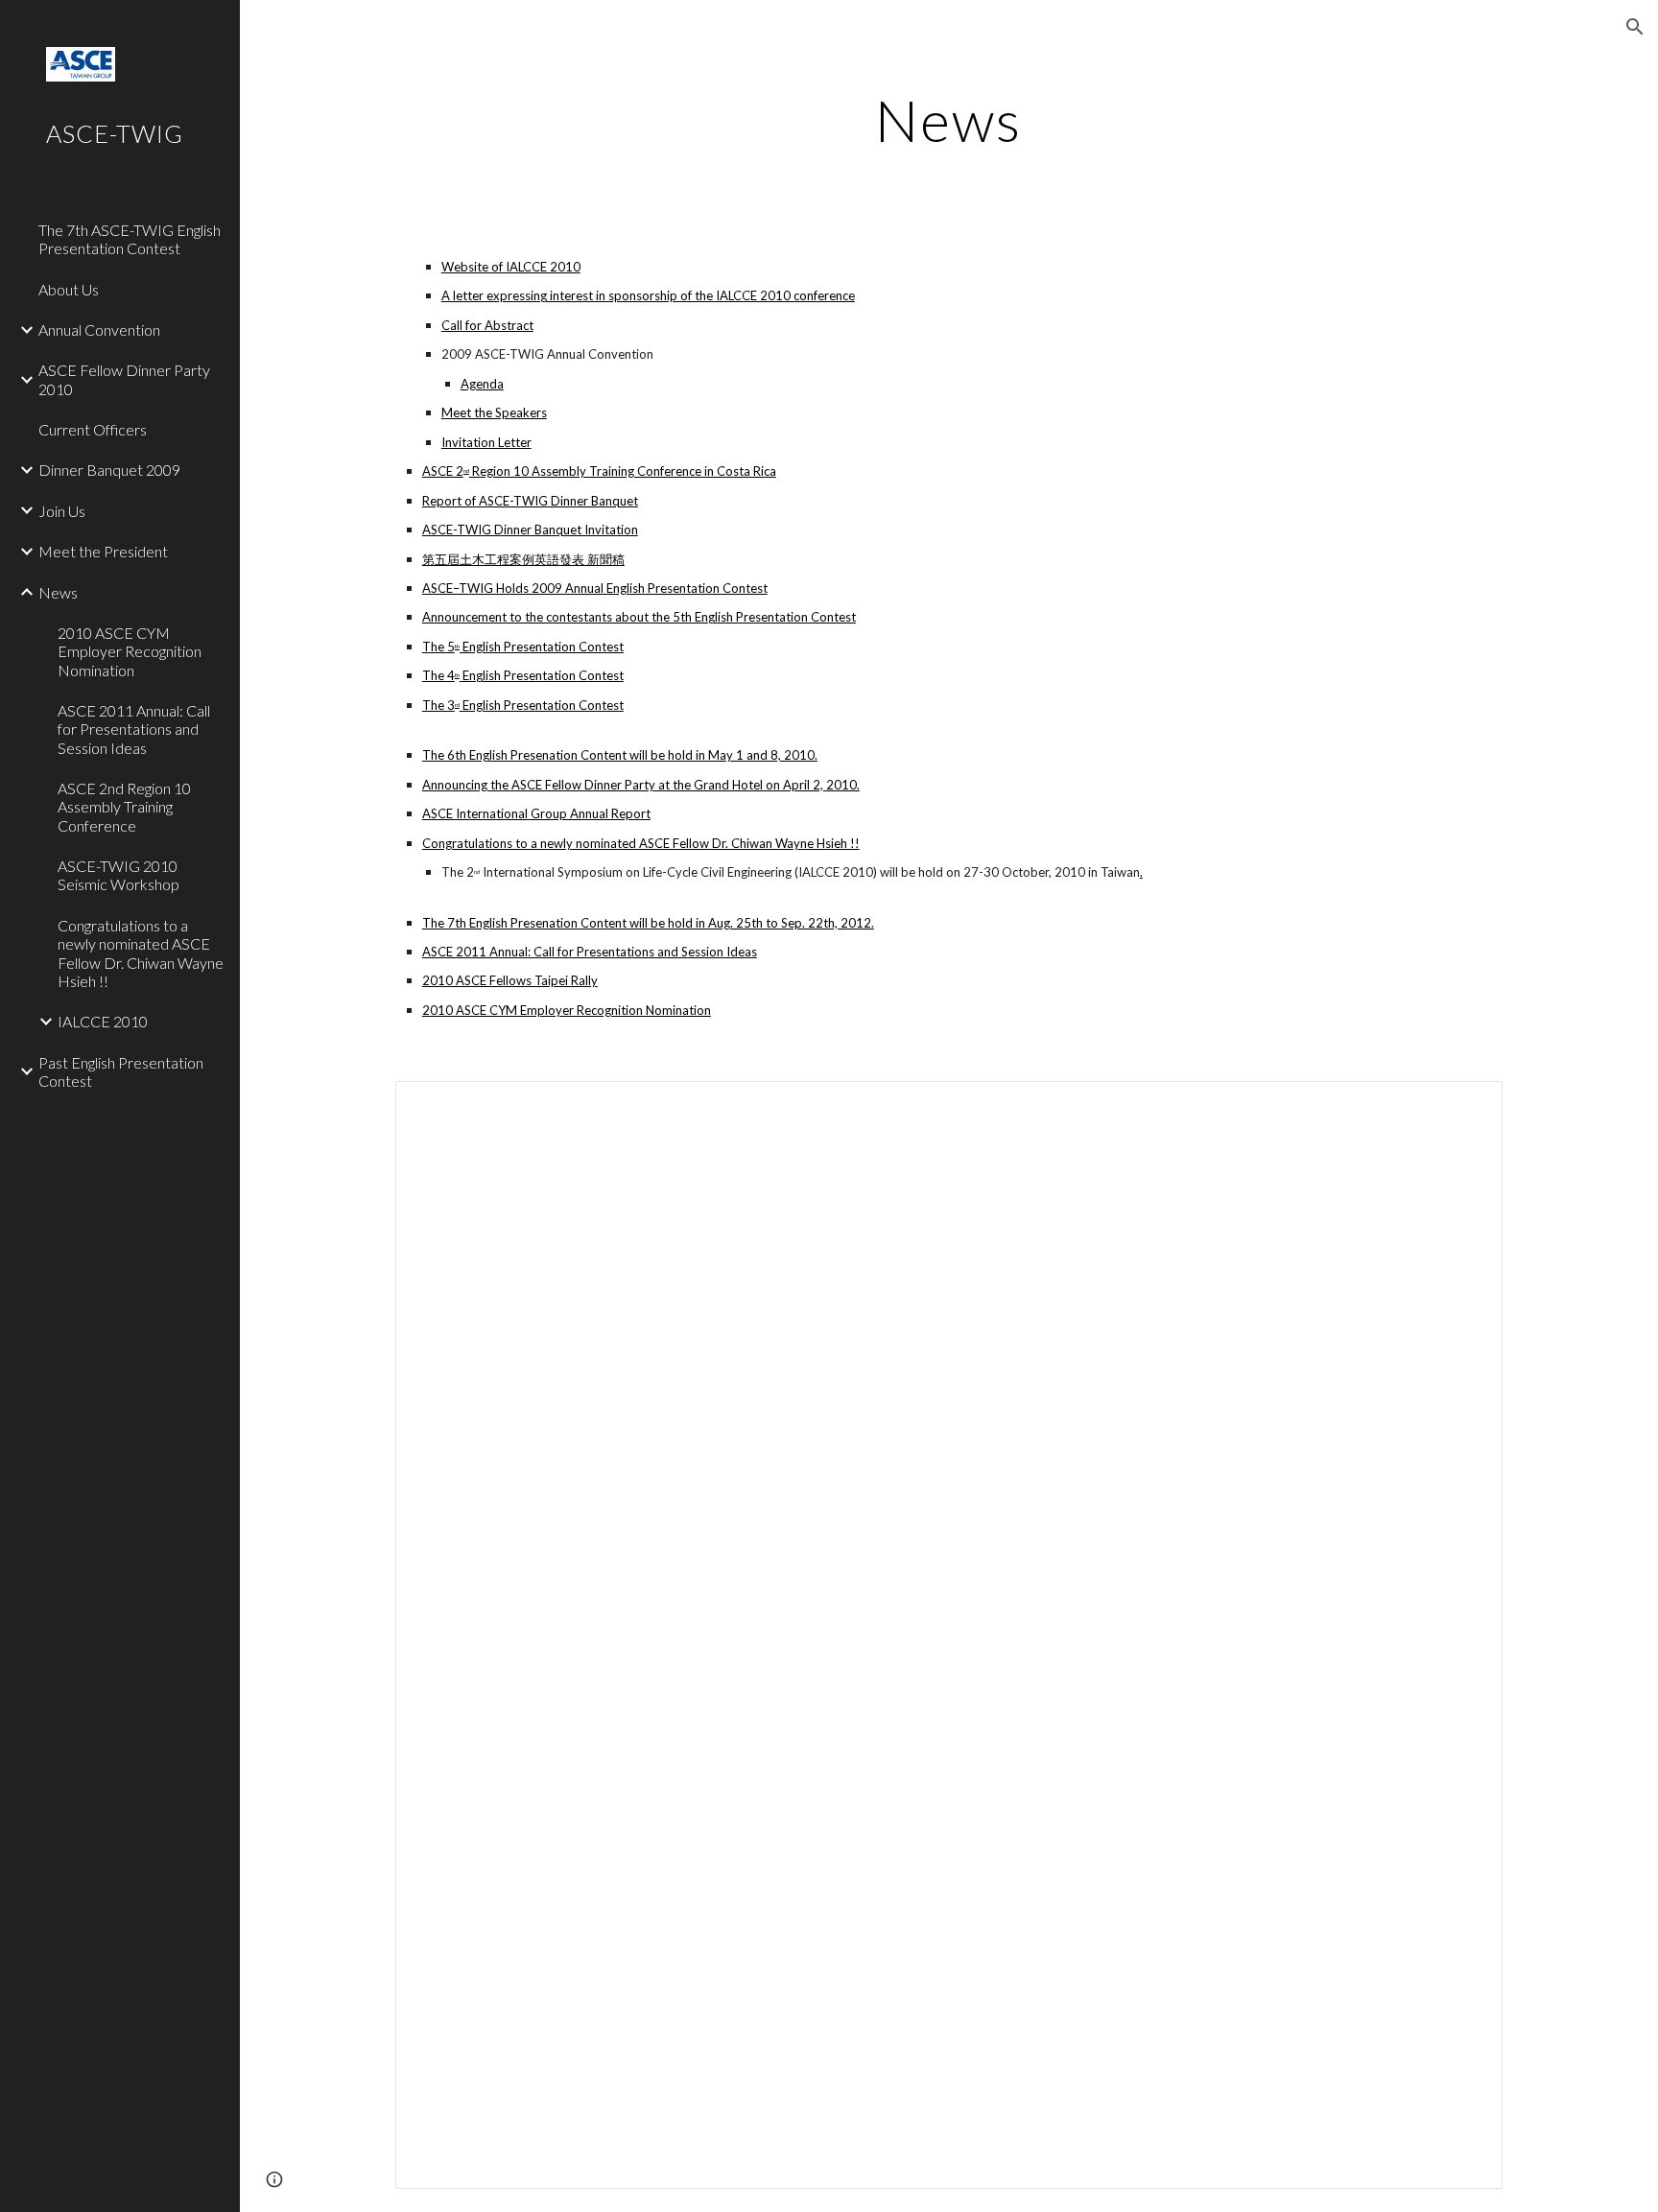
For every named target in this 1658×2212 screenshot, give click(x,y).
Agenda (482, 384)
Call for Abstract (487, 325)
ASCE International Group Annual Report (536, 813)
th (457, 646)
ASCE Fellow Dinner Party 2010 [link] (124, 379)
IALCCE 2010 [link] (103, 1021)
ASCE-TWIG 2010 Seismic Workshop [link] (118, 875)
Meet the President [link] (103, 551)
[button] (1635, 27)
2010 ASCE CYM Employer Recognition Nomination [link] (130, 651)
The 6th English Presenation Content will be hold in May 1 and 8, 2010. (620, 755)
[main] (949, 120)
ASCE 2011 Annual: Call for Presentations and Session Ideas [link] (134, 729)
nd (466, 471)
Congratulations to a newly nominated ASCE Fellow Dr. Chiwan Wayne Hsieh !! (641, 843)
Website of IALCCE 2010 (511, 267)
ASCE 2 (443, 471)
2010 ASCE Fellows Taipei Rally (510, 980)
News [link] (58, 592)
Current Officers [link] (93, 429)
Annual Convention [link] (99, 329)
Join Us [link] (62, 511)
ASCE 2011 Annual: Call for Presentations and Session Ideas (590, 952)
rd (457, 705)
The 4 (438, 675)
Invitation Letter (486, 442)
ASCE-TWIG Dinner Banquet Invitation (530, 529)
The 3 (438, 705)
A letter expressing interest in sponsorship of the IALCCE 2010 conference (648, 295)
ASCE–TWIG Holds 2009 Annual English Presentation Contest (595, 588)
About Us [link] (69, 289)
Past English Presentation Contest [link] (121, 1071)
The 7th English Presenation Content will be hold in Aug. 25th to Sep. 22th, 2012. (648, 923)
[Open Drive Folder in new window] (1466, 1106)
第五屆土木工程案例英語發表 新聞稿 (523, 559)
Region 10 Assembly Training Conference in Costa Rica (623, 471)
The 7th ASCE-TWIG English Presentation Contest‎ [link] (130, 239)
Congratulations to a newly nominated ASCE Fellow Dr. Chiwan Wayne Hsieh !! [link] (141, 953)
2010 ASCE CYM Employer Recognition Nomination (567, 1010)
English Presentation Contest (542, 647)
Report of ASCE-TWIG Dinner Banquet (530, 501)
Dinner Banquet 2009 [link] (109, 470)
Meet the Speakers (494, 412)
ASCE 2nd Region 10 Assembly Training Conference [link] (124, 807)
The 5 (438, 647)
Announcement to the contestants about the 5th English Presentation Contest (639, 617)
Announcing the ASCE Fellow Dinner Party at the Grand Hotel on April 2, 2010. (641, 785)
